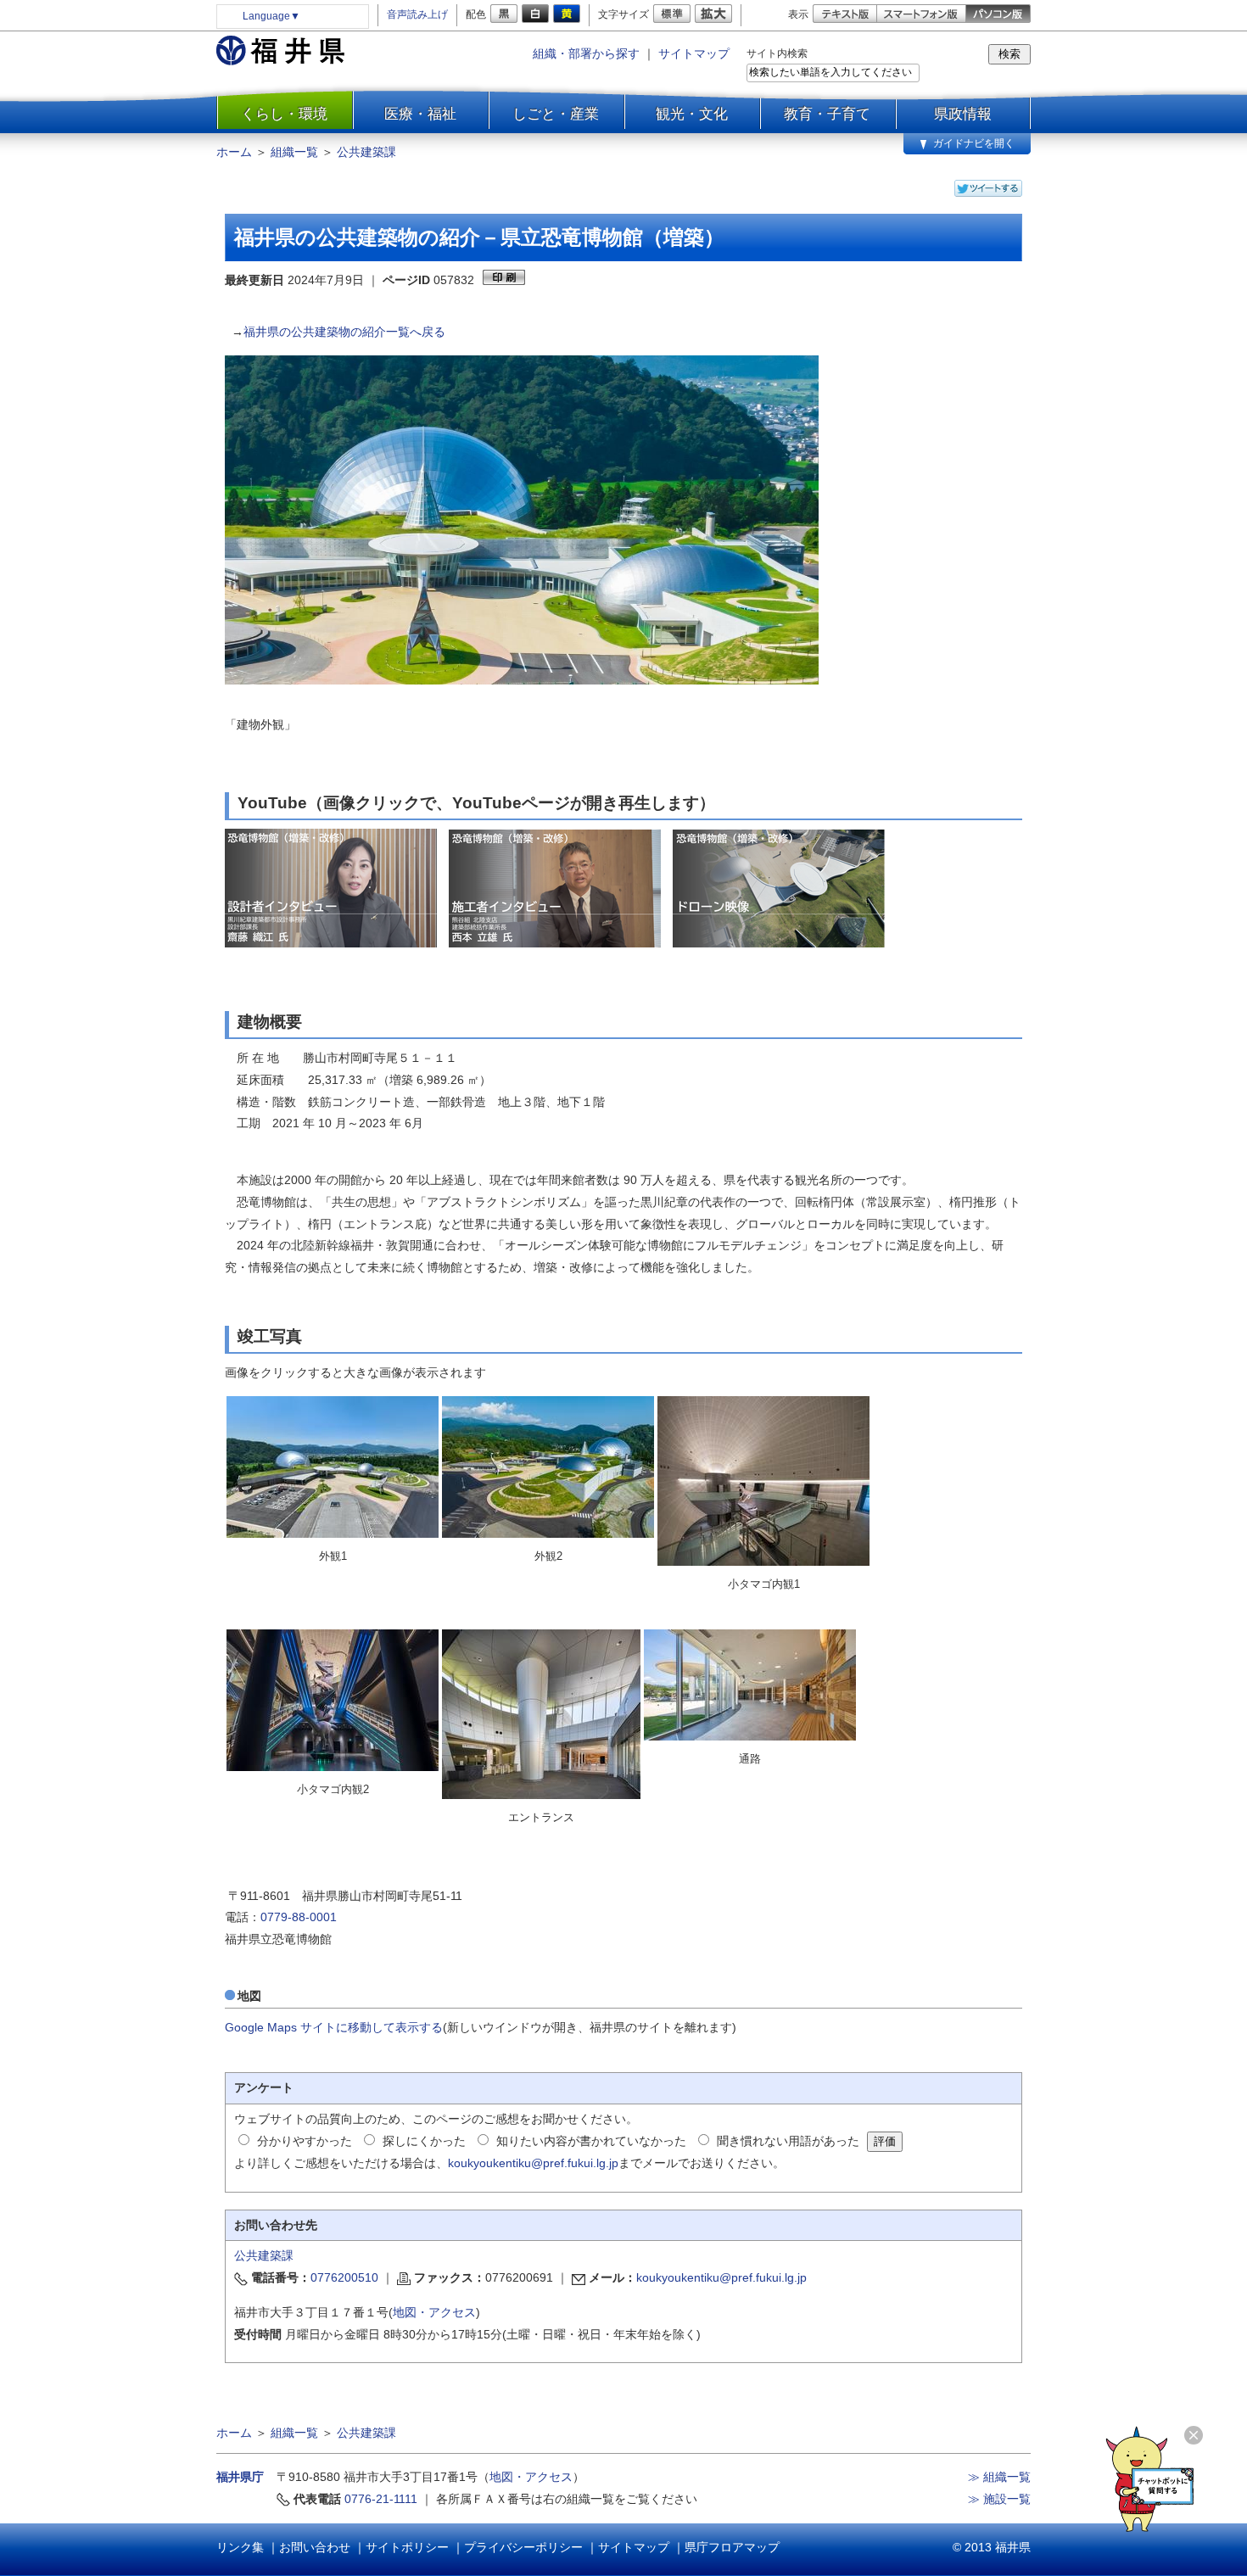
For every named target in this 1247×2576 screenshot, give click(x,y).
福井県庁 (240, 2477)
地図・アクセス (434, 2312)
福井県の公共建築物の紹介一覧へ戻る (344, 332)
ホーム (234, 152)
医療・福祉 (420, 114)
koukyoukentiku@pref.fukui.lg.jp (533, 2163)
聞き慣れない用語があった (788, 2141)
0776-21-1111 (381, 2499)
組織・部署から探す (586, 53)
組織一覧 (294, 152)
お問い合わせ (315, 2547)
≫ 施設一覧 (999, 2499)
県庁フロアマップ (732, 2547)
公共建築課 (366, 152)
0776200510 (344, 2277)
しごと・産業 (556, 114)
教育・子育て (827, 114)
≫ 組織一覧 (999, 2477)
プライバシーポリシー (523, 2547)
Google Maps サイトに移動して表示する (334, 2027)
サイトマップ (694, 53)
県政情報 (963, 114)
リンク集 (240, 2547)
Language (271, 16)
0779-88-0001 (299, 1917)
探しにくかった (424, 2141)
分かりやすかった (305, 2141)
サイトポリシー (407, 2547)
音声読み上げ (417, 14)
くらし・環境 (284, 114)
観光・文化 (692, 114)
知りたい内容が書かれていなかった (591, 2141)
